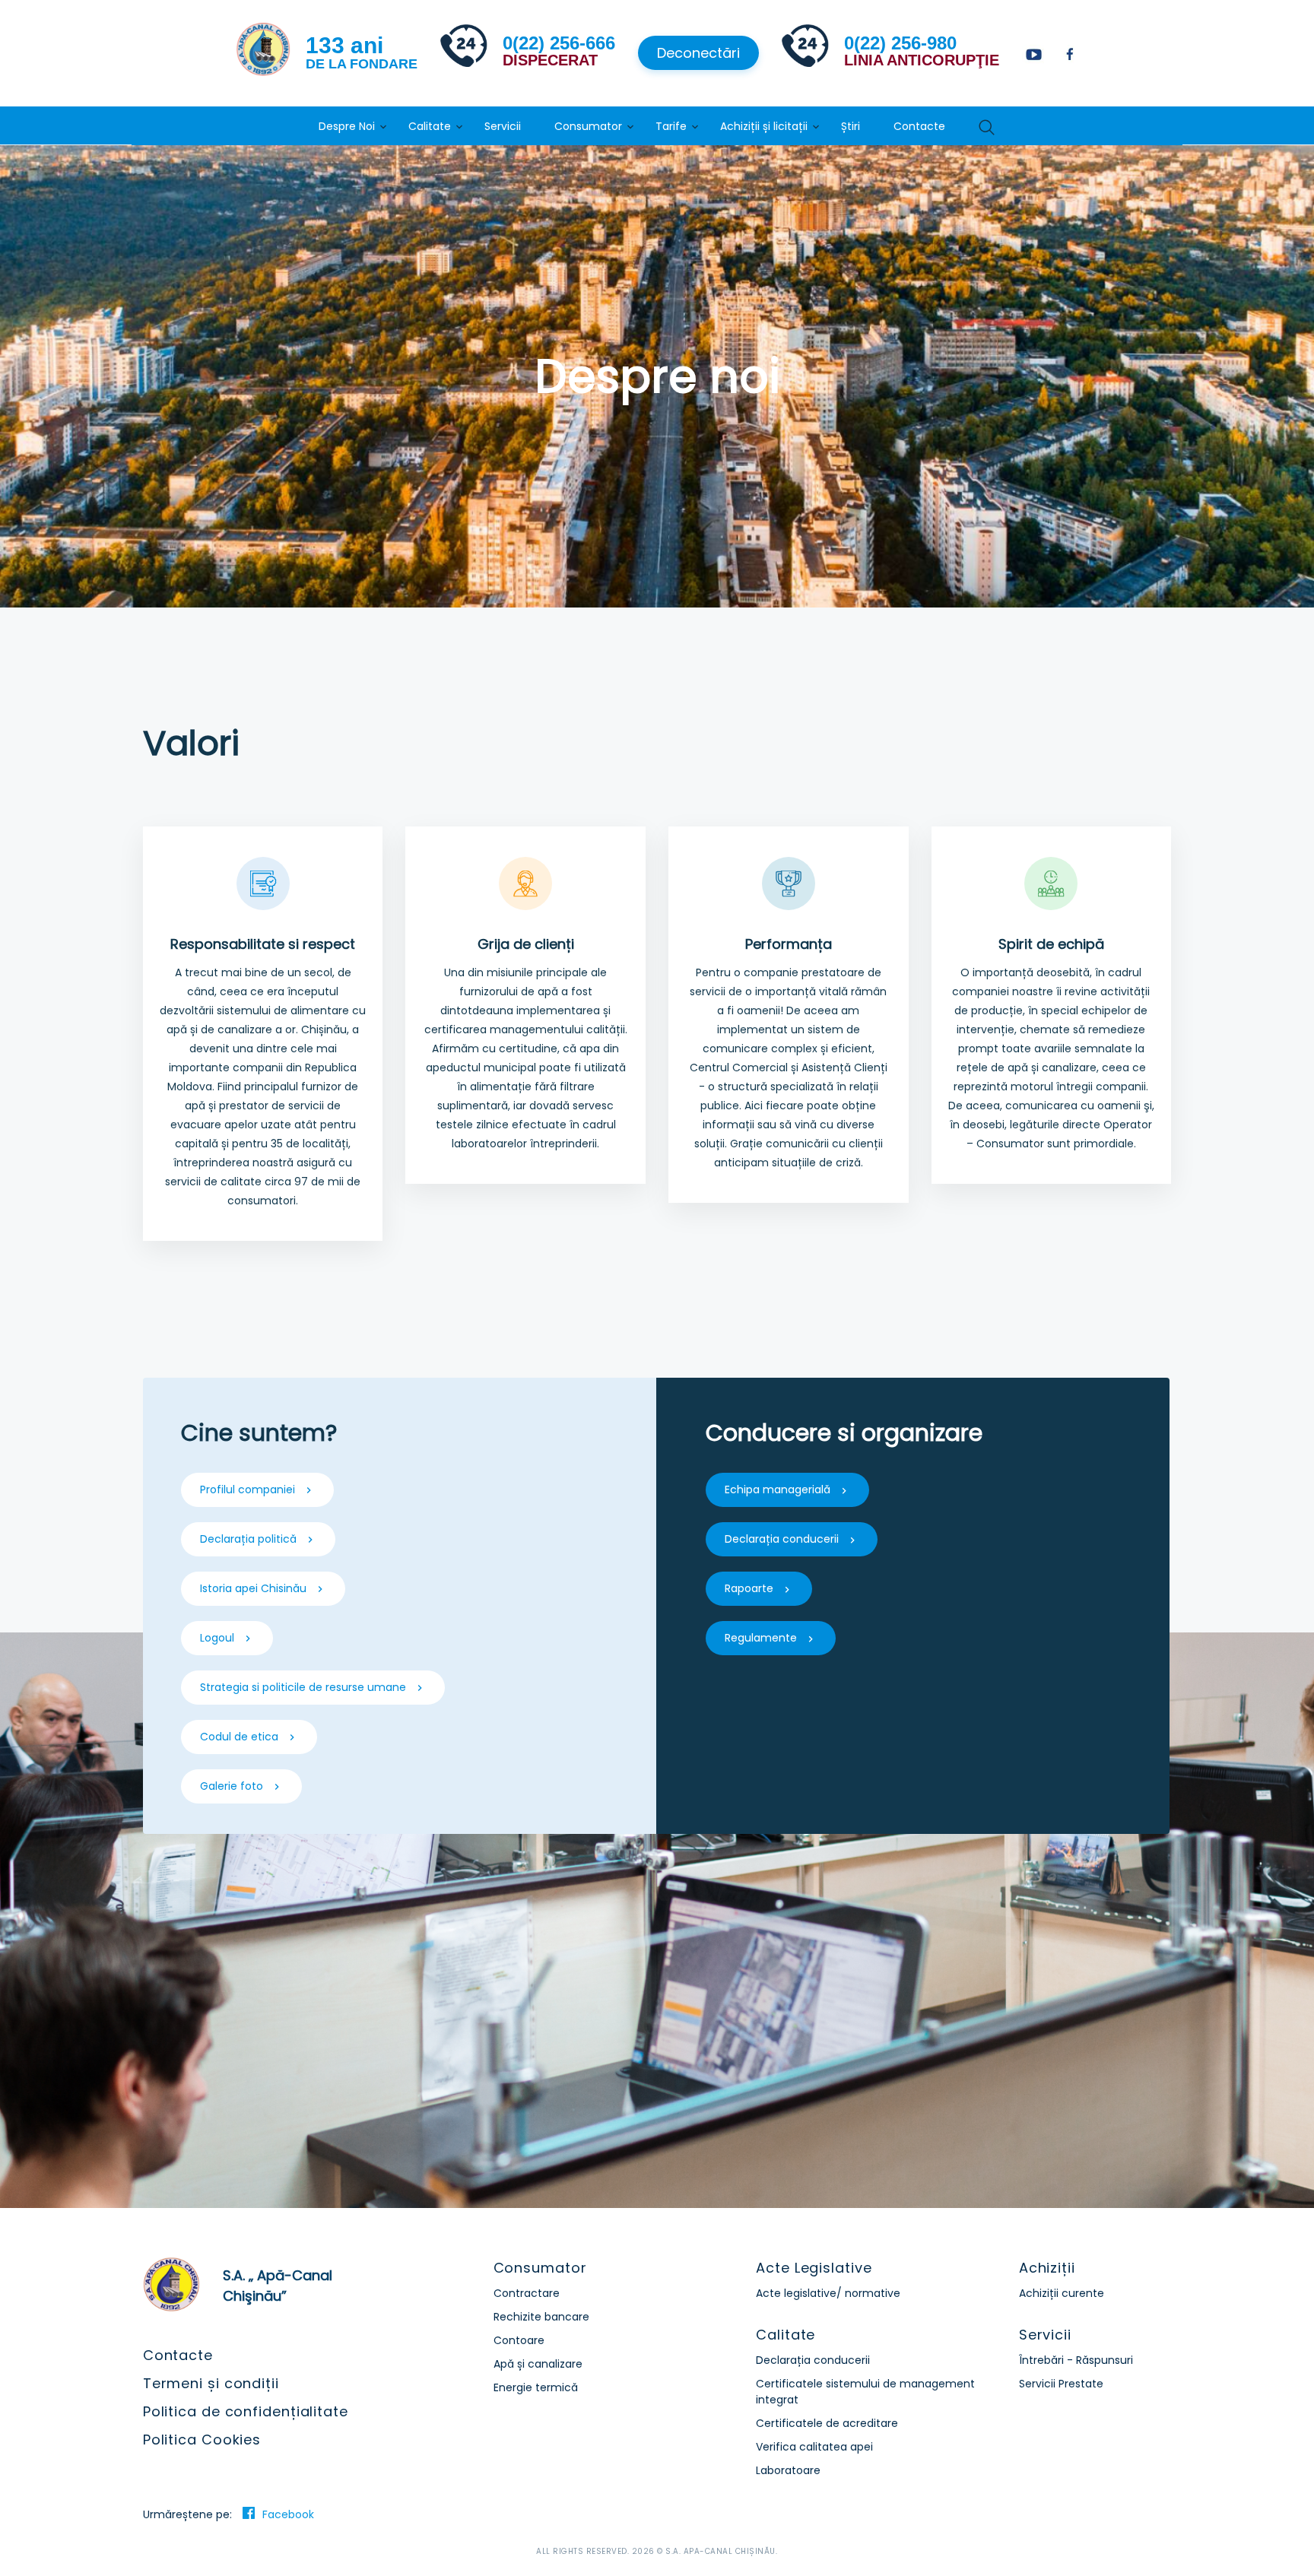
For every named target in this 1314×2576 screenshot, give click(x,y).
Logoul (217, 1638)
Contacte (919, 126)
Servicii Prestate (1061, 2384)
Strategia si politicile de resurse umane (303, 1687)
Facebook (288, 2514)
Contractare (527, 2293)
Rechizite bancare (541, 2317)
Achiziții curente (1062, 2293)
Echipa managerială (778, 1489)
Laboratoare (788, 2470)
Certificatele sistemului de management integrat (865, 2392)
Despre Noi (347, 126)
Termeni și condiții (211, 2383)
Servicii (503, 126)
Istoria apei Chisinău (253, 1588)
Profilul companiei (248, 1489)
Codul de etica (239, 1737)
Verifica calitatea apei (814, 2447)
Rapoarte (749, 1588)
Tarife (671, 126)
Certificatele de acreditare (827, 2423)
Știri (851, 126)
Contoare (519, 2340)
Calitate (430, 126)
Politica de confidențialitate (246, 2411)
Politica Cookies (202, 2440)
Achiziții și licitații (764, 126)
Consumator (588, 126)
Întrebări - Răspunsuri (1076, 2360)
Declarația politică (248, 1539)
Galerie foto (232, 1786)
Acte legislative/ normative (828, 2293)
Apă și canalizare (538, 2364)
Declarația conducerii (782, 1539)
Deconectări (698, 53)
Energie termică (536, 2387)
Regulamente (761, 1638)
